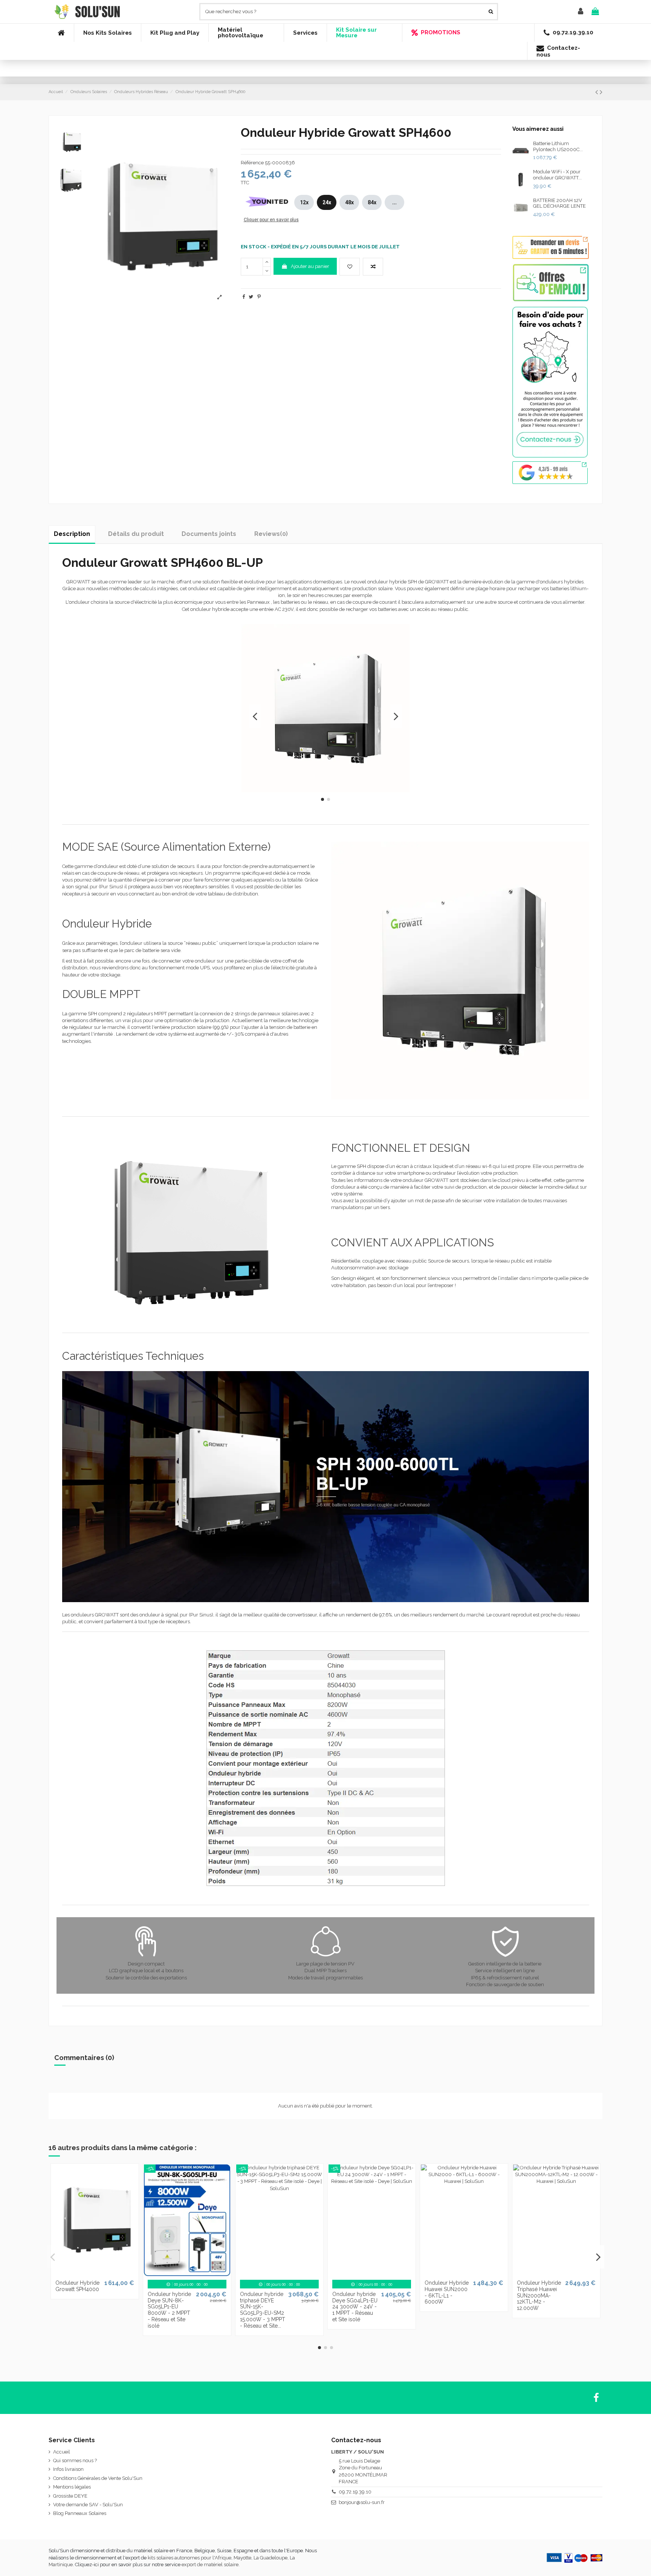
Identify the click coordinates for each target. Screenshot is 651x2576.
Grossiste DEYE (70, 2496)
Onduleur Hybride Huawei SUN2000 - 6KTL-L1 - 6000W (447, 2292)
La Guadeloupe (270, 2558)
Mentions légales (72, 2487)
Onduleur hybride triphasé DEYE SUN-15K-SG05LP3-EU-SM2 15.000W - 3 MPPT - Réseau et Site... (263, 2310)
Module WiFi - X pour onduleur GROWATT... (557, 175)
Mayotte (242, 2558)
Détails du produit (136, 534)
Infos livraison (68, 2469)
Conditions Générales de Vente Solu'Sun (98, 2478)
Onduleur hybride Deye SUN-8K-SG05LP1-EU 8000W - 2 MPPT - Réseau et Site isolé (169, 2310)
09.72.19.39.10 (355, 2492)
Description (72, 534)
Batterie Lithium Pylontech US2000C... (558, 146)
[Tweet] (251, 297)
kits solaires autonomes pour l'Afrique (189, 2558)
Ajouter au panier (310, 266)
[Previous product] (598, 92)
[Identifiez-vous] (581, 12)
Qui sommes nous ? (75, 2460)
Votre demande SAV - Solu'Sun (88, 2505)
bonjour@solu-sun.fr (362, 2502)
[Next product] (601, 92)
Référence (252, 163)
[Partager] (244, 297)
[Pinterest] (259, 297)
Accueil (62, 2452)
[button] (107, 33)
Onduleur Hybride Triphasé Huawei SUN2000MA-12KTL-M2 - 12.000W (539, 2295)
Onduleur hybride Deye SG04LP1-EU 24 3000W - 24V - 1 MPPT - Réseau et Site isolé (355, 2307)
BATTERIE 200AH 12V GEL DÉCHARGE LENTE (559, 203)
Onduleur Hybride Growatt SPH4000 (77, 2286)
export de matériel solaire (210, 2565)
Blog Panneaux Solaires (80, 2513)
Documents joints (209, 534)
